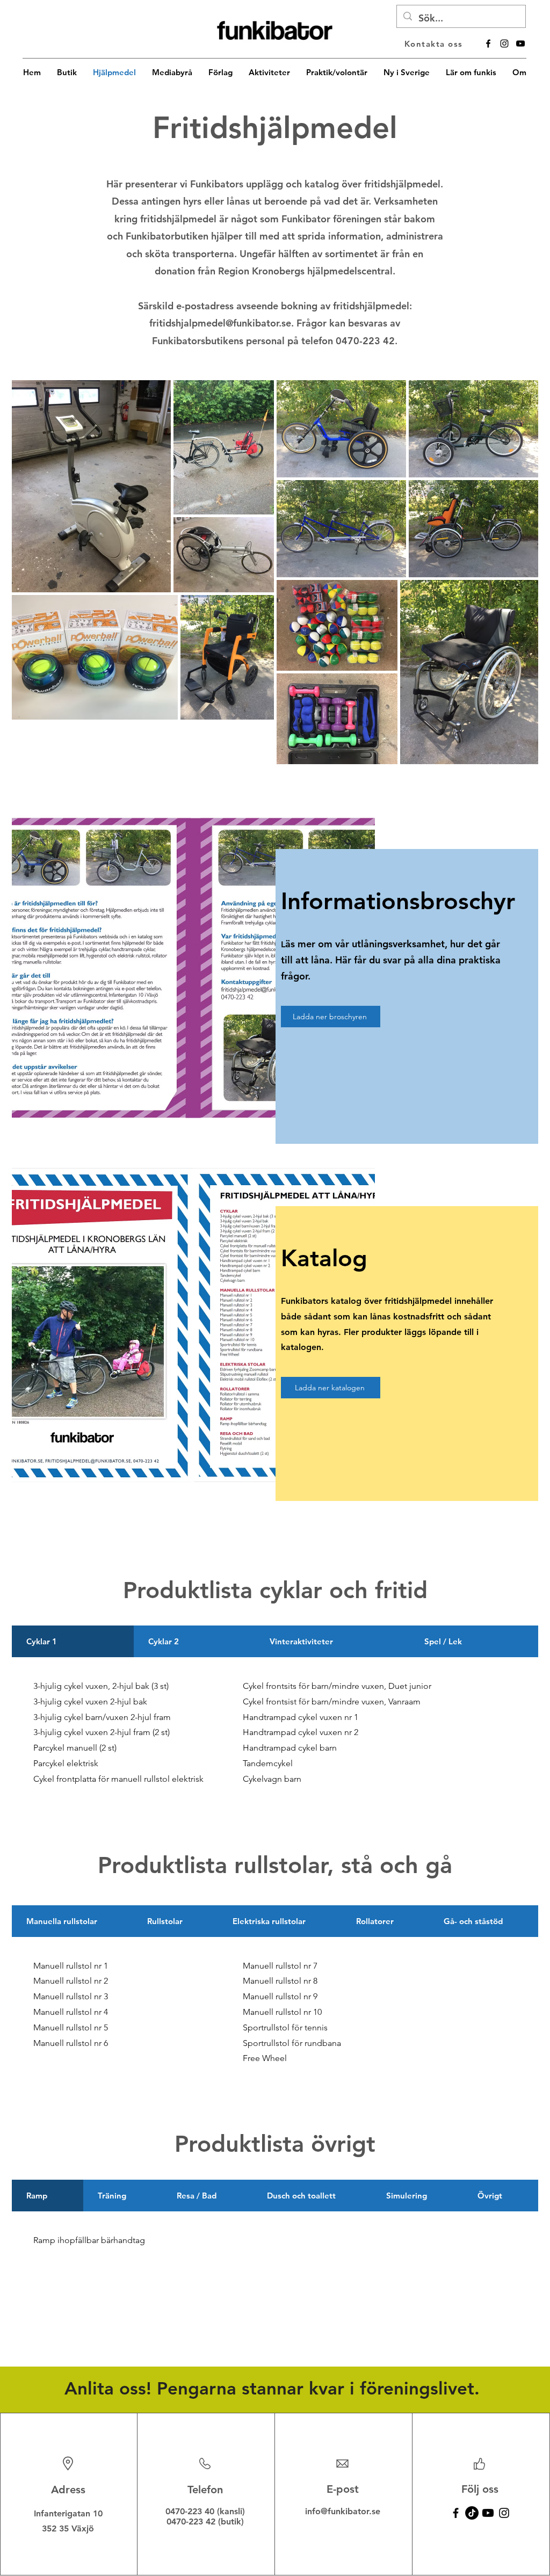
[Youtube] (488, 2513)
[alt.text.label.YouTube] (520, 43)
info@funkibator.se (343, 2511)
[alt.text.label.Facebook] (488, 43)
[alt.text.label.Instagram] (504, 43)
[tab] (73, 1641)
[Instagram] (504, 2513)
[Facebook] (456, 2513)
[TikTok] (472, 2513)
